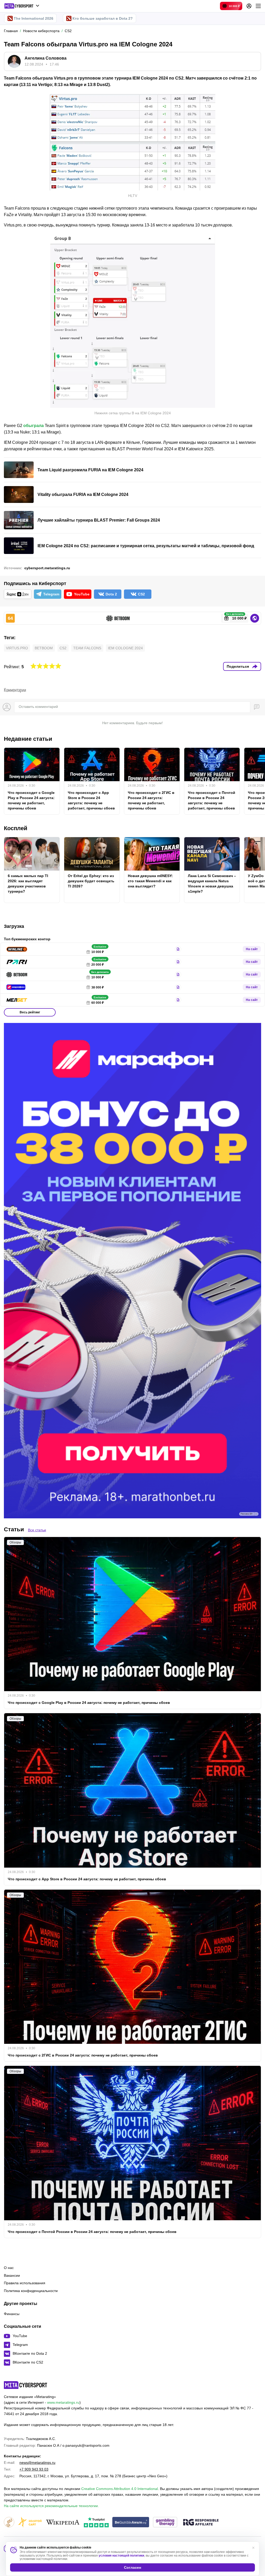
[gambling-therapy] (165, 2522)
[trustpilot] (96, 2522)
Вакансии (12, 2275)
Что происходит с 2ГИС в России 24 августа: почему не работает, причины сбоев (151, 800)
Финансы (12, 2314)
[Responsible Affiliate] (201, 2523)
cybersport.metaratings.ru (47, 568)
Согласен (132, 2567)
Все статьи (37, 1530)
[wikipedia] (63, 2522)
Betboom (44, 648)
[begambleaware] (131, 2522)
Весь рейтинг (30, 1012)
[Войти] (249, 6)
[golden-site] (30, 2522)
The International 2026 (34, 18)
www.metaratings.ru (63, 2402)
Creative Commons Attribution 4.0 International (120, 2489)
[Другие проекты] (22, 6)
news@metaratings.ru (37, 2463)
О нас (9, 2268)
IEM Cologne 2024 (125, 648)
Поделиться (238, 666)
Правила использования (25, 2283)
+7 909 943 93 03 (34, 2469)
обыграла (34, 426)
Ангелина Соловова (46, 58)
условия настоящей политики (121, 2556)
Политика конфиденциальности (31, 2291)
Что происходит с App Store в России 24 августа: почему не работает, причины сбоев (91, 800)
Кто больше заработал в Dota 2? (103, 18)
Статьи (14, 1529)
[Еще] (258, 6)
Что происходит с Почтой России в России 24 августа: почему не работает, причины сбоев (212, 800)
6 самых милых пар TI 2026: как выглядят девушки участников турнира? (28, 884)
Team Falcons (87, 648)
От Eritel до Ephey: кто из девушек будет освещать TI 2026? (91, 881)
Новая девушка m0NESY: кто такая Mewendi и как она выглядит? (150, 881)
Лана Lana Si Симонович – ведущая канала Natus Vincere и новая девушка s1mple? (212, 884)
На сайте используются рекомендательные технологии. (51, 2506)
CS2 (63, 648)
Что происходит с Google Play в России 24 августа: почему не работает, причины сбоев (31, 800)
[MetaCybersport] (25, 2385)
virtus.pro (17, 648)
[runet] (9, 2522)
